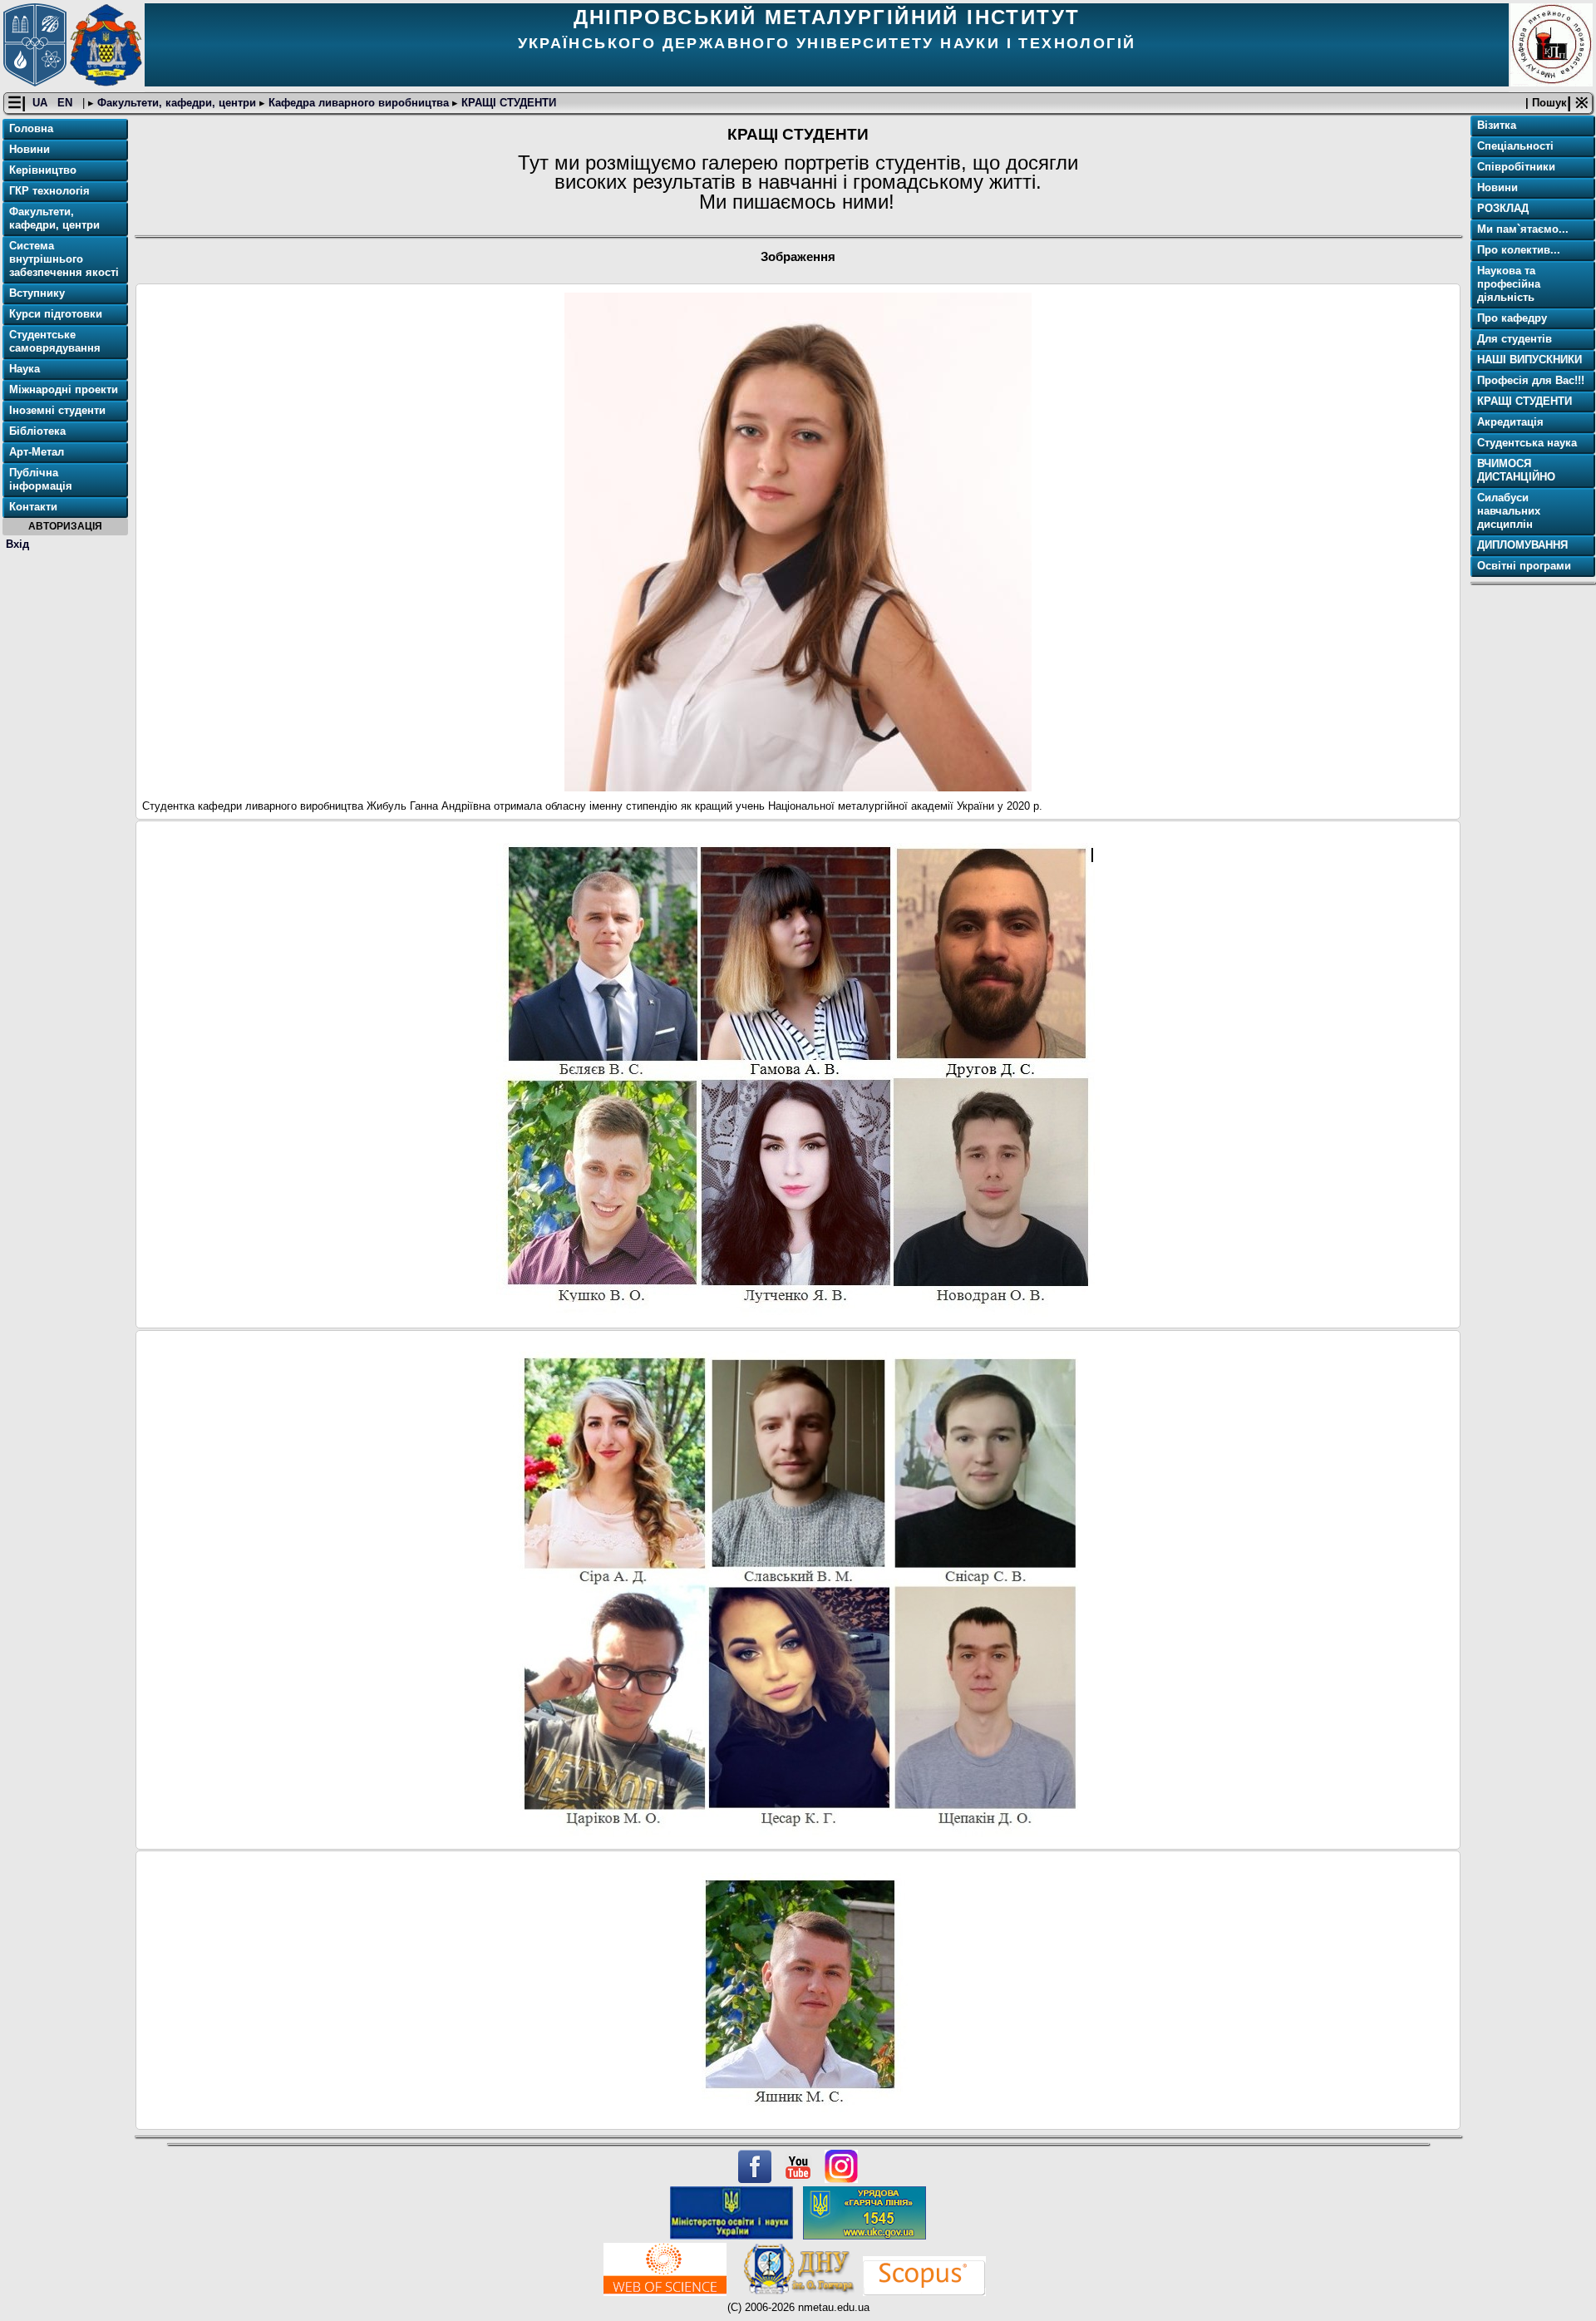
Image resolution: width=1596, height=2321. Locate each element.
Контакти (33, 507)
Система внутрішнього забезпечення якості (64, 259)
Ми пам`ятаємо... (1523, 229)
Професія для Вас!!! (1531, 380)
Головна (31, 128)
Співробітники (1516, 167)
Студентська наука (1527, 443)
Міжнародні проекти (64, 389)
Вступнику (37, 293)
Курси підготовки (56, 314)
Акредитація (1510, 422)
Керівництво (43, 170)
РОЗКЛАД (1503, 208)
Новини (30, 149)
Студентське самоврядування (55, 341)
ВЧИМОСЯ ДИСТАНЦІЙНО (1516, 470)
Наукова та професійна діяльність (1509, 284)
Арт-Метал (37, 452)
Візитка (1497, 125)
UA (42, 103)
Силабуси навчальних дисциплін (1509, 511)
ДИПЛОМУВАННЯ (1522, 545)
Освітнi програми (1524, 566)
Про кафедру (1512, 318)
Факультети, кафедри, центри (177, 103)
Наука (25, 369)
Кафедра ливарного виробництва (359, 103)
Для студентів (1515, 339)
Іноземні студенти (57, 410)
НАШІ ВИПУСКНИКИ (1529, 360)
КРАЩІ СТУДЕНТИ (507, 103)
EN (66, 103)
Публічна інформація (41, 479)
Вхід (17, 544)
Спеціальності (1515, 146)
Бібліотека (37, 431)
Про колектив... (1519, 250)
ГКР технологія (49, 191)
